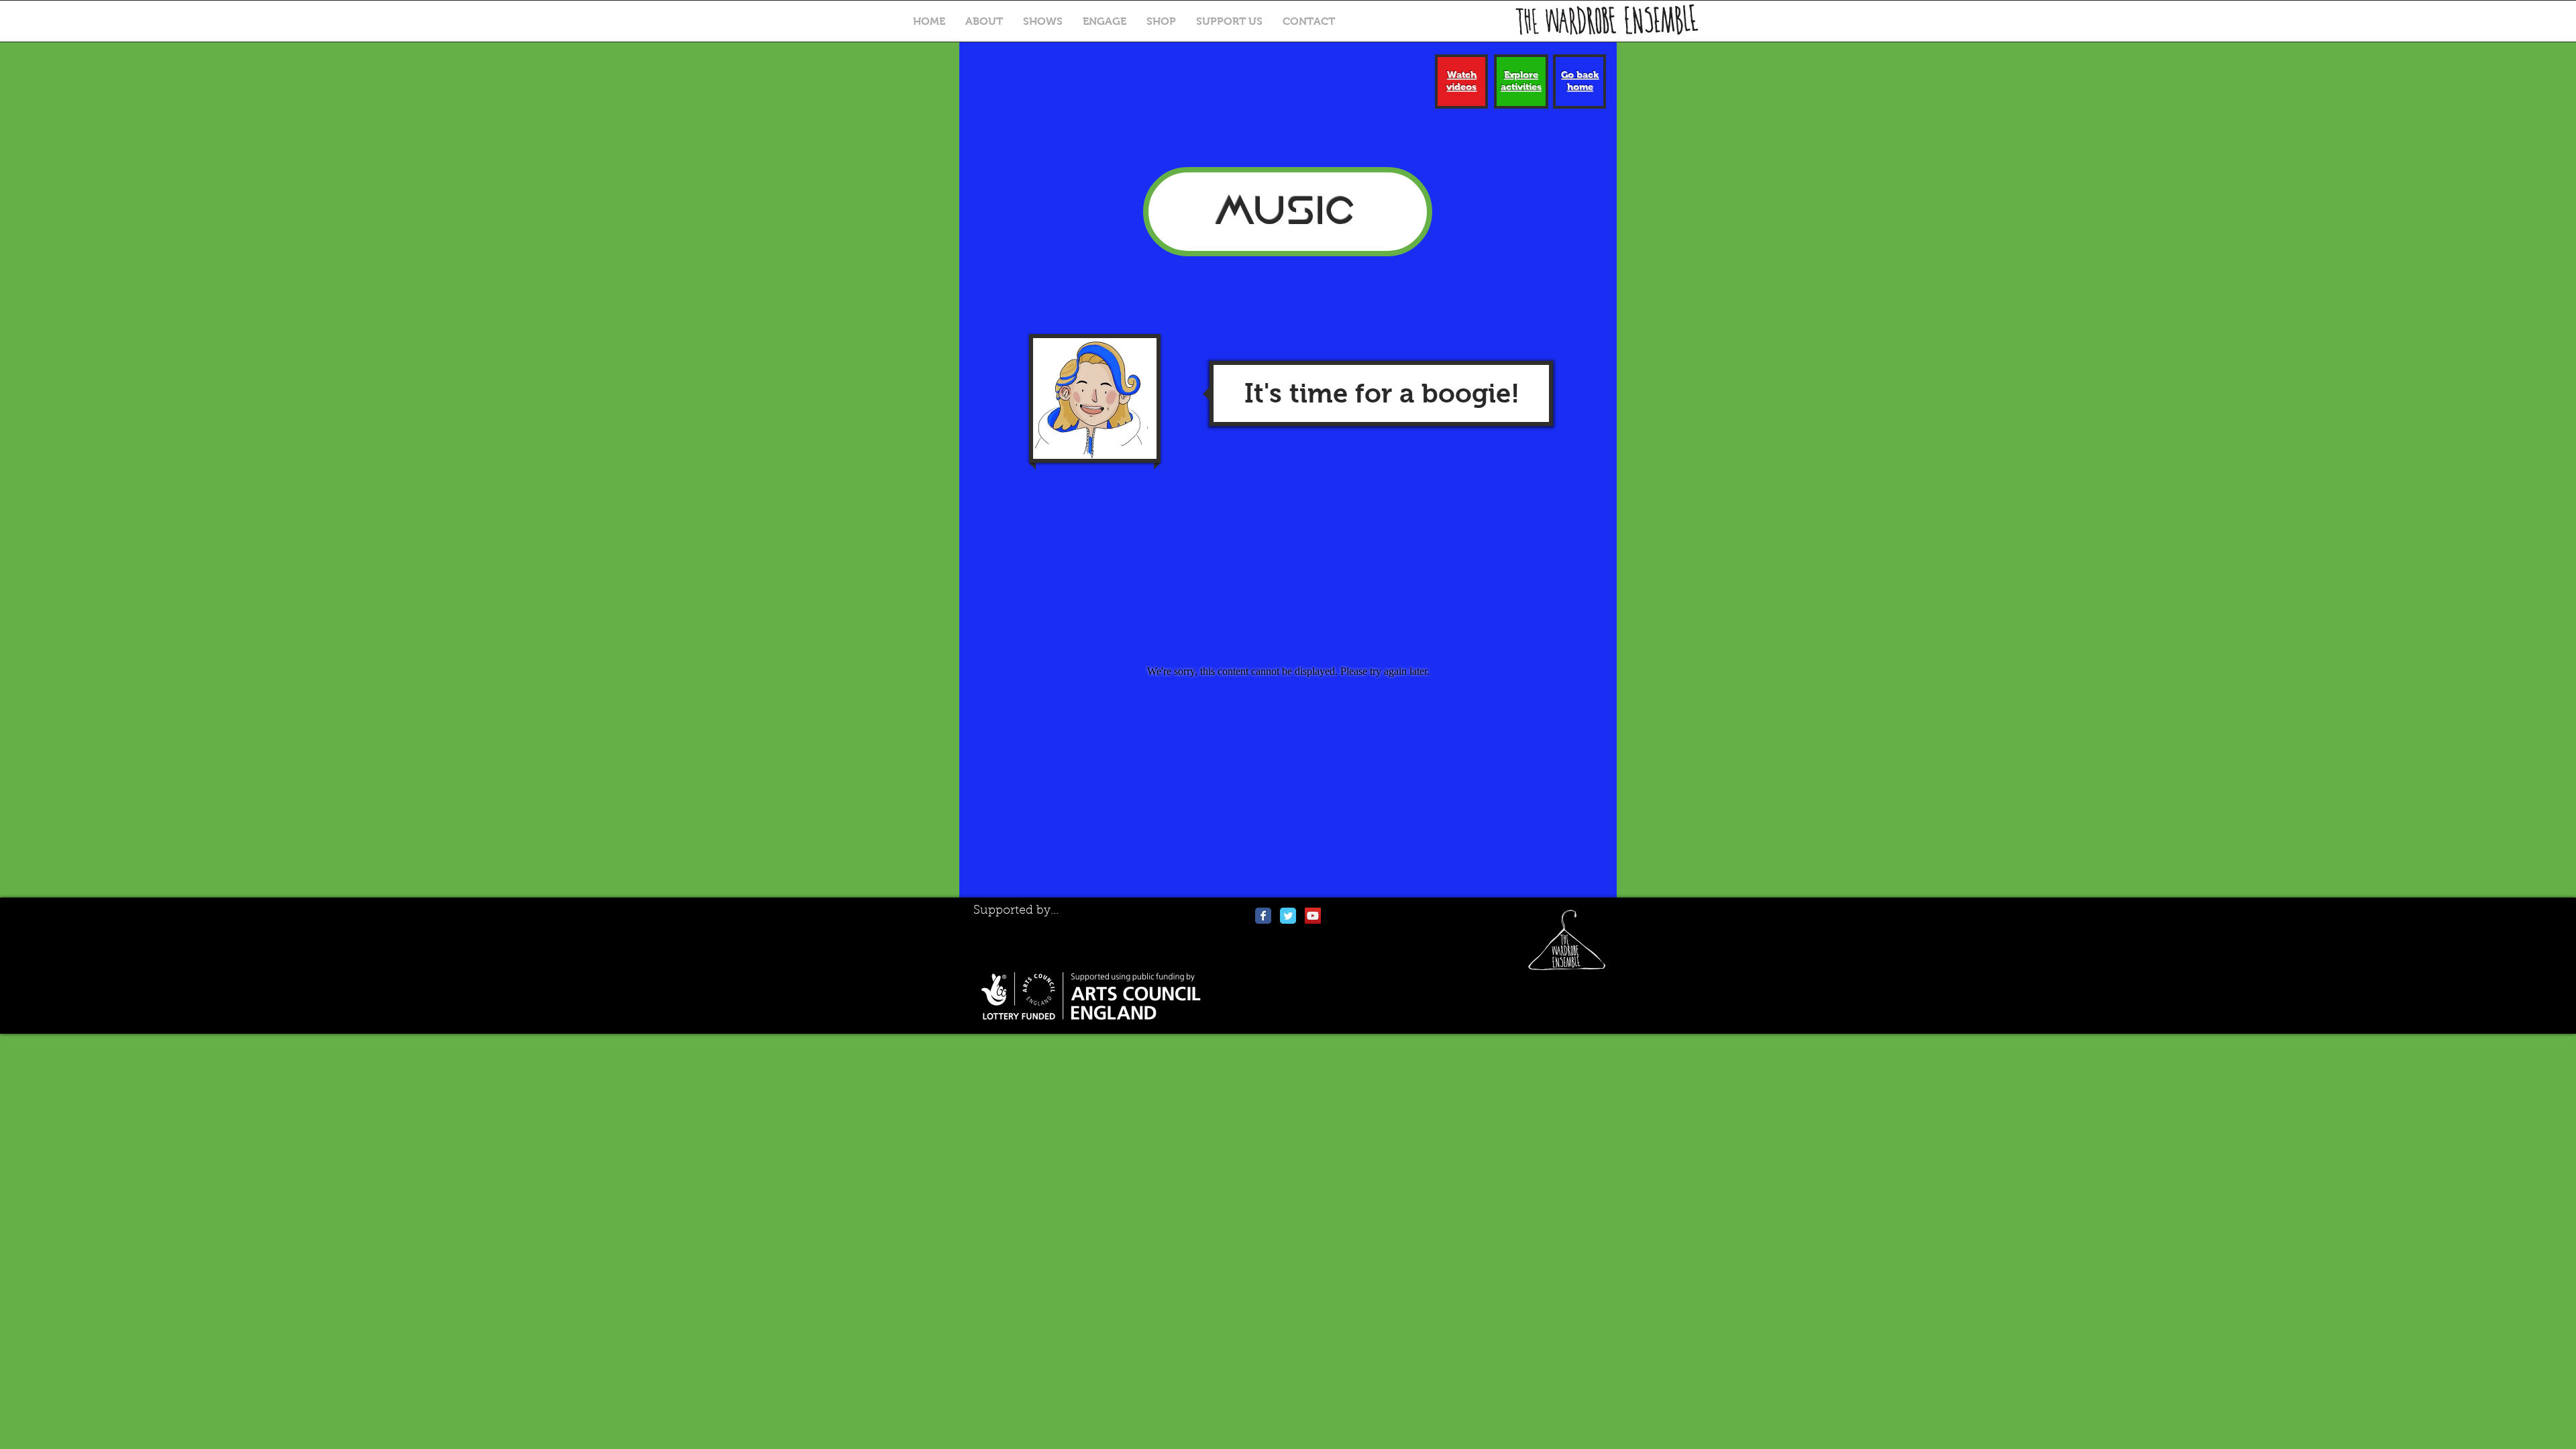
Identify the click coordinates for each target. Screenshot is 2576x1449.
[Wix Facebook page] (1263, 916)
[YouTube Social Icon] (1313, 916)
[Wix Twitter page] (1288, 916)
